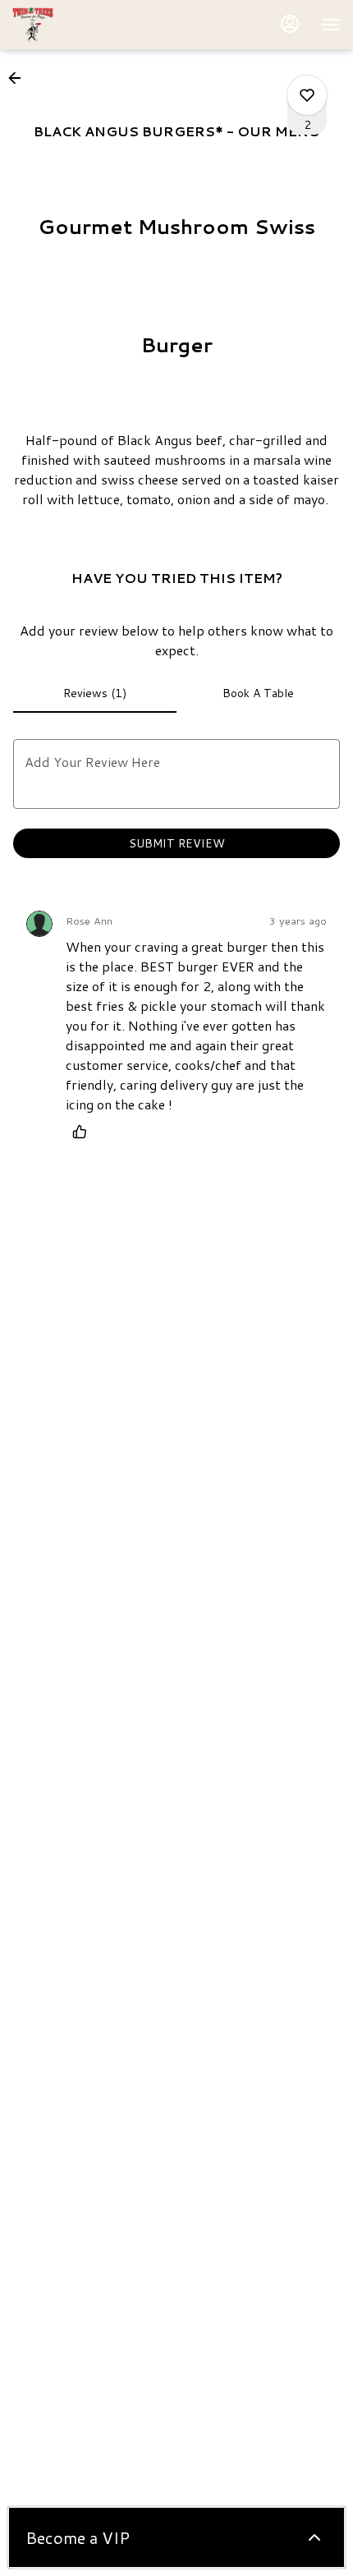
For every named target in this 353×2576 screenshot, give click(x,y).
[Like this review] (84, 1132)
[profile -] (290, 24)
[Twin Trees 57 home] (86, 25)
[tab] (95, 693)
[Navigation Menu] (331, 25)
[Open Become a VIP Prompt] (314, 2537)
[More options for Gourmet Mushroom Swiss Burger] (307, 95)
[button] (20, 78)
